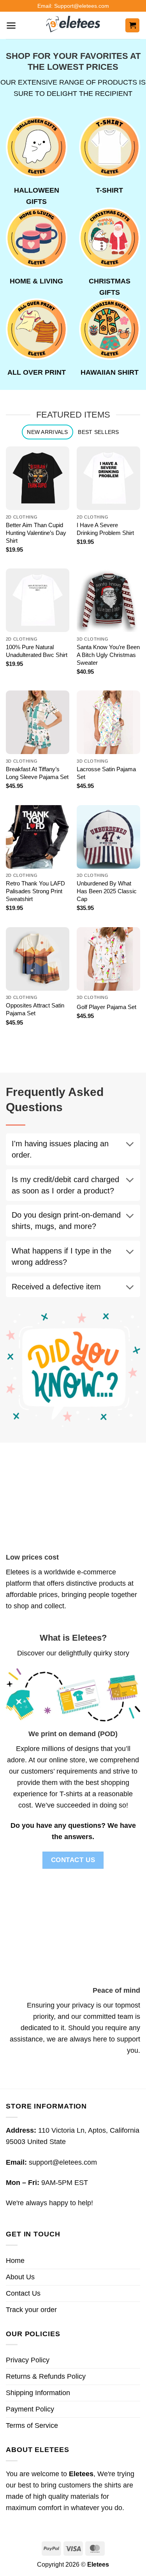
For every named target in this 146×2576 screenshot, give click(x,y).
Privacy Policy (28, 2360)
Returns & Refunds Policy (46, 2376)
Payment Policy (30, 2409)
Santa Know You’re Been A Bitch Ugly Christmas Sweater (108, 655)
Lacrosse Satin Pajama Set (106, 773)
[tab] (47, 432)
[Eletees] (73, 25)
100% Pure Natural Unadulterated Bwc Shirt (37, 651)
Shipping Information (38, 2393)
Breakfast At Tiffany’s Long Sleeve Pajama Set (37, 773)
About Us (20, 2277)
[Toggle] (130, 1145)
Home (15, 2261)
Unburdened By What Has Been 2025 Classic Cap (107, 891)
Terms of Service (32, 2426)
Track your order (31, 2310)
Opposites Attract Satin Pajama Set (35, 1009)
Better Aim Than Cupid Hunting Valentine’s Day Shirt (36, 533)
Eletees (18, 1572)
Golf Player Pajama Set (106, 1007)
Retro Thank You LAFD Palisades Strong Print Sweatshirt (35, 891)
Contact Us (23, 2293)
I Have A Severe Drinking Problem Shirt (105, 529)
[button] (11, 26)
